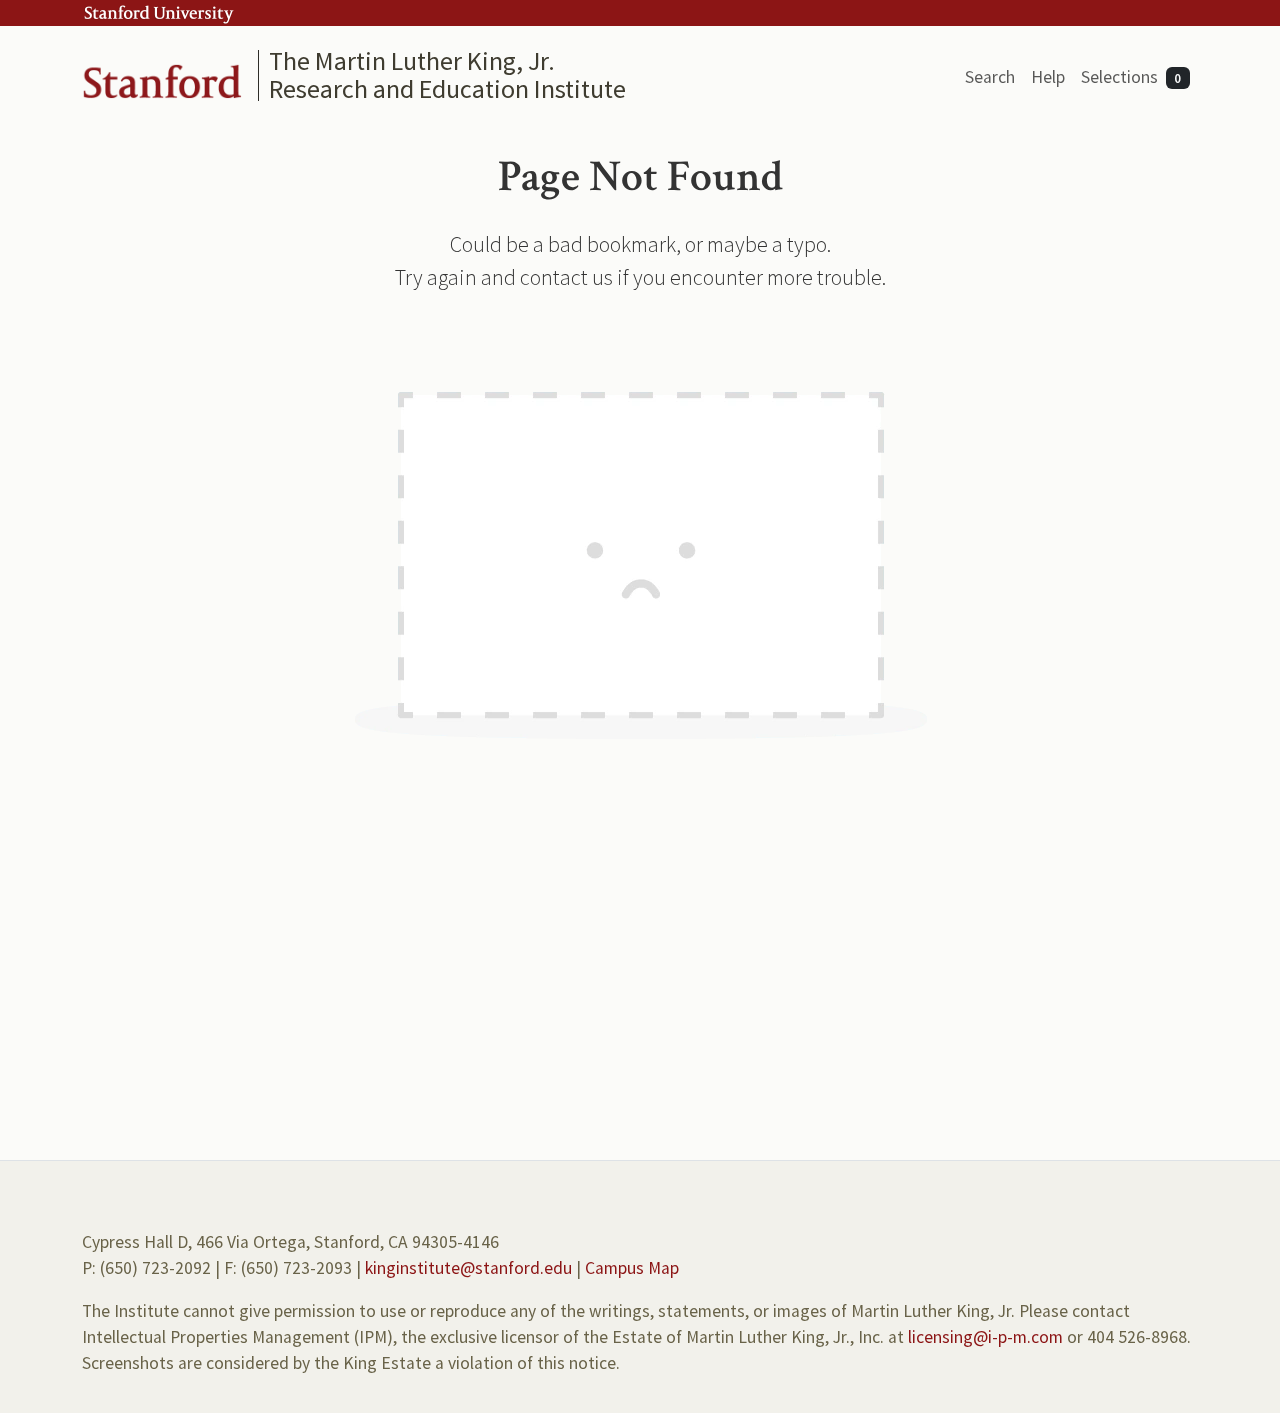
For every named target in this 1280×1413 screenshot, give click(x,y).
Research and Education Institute (447, 88)
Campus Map (632, 1268)
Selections (1131, 77)
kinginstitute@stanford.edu (468, 1268)
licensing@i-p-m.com (985, 1337)
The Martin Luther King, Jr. (412, 60)
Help (1048, 77)
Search (990, 77)
